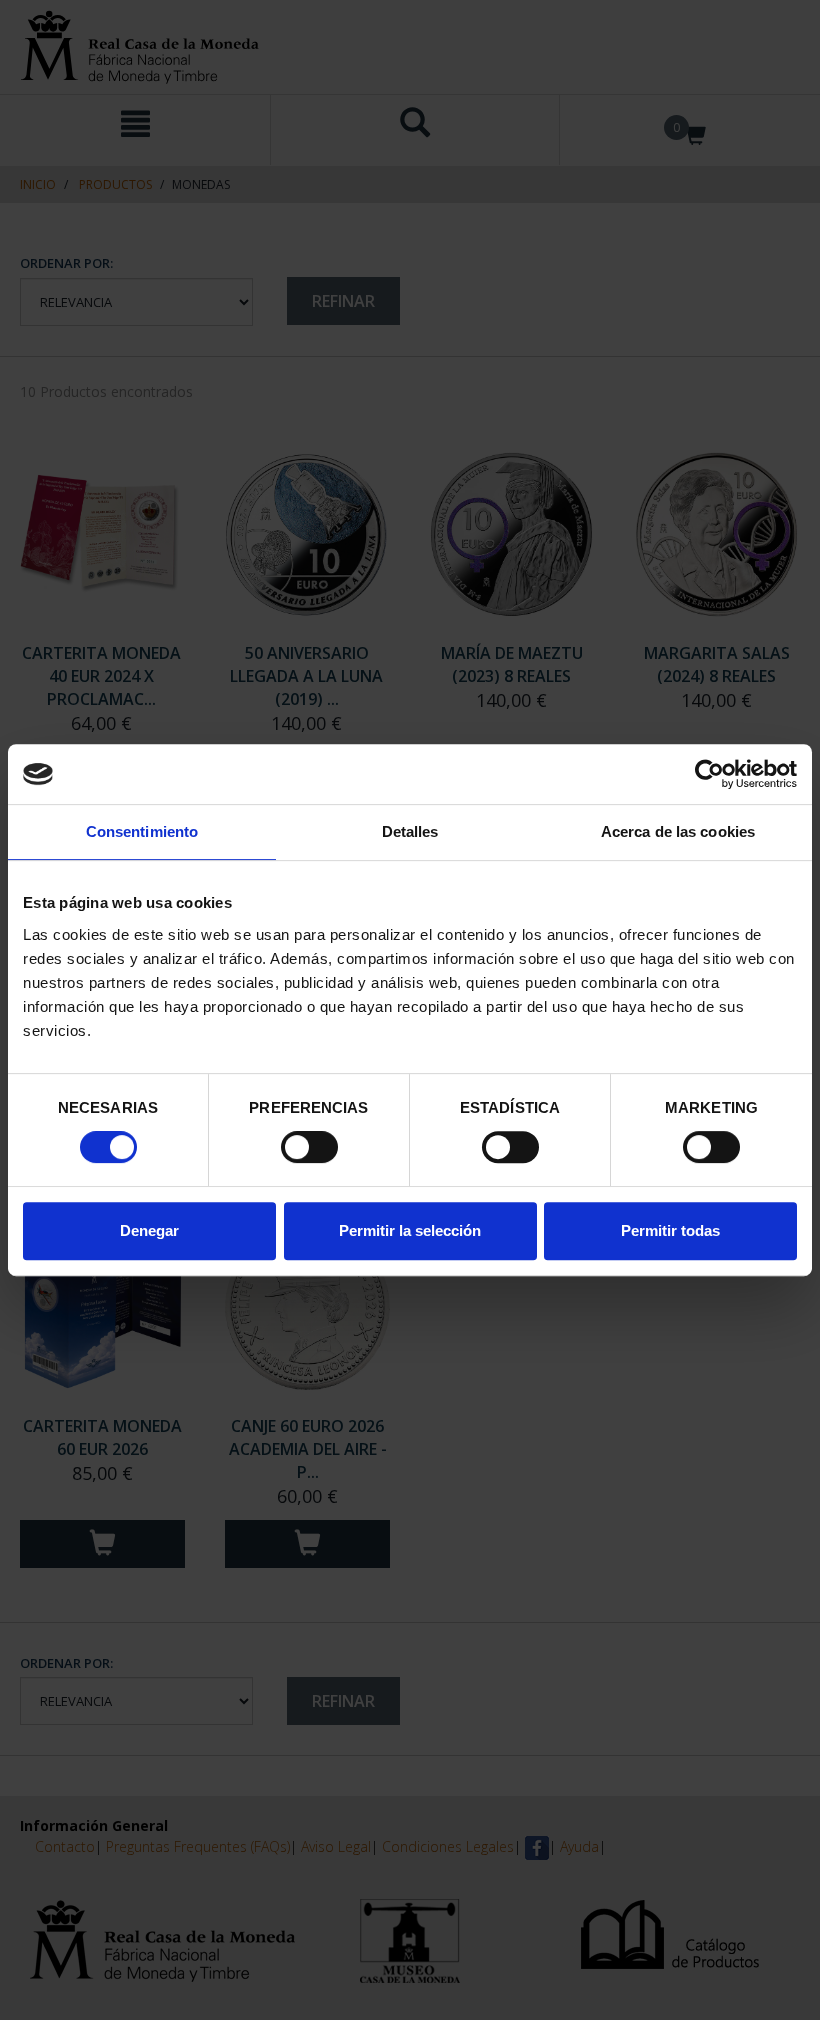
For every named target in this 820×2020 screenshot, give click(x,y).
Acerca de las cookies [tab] (678, 831)
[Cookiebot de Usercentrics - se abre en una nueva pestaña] (709, 774)
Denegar (149, 1230)
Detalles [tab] (410, 831)
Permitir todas (670, 1230)
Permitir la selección (410, 1230)
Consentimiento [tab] (142, 831)
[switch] (309, 1147)
